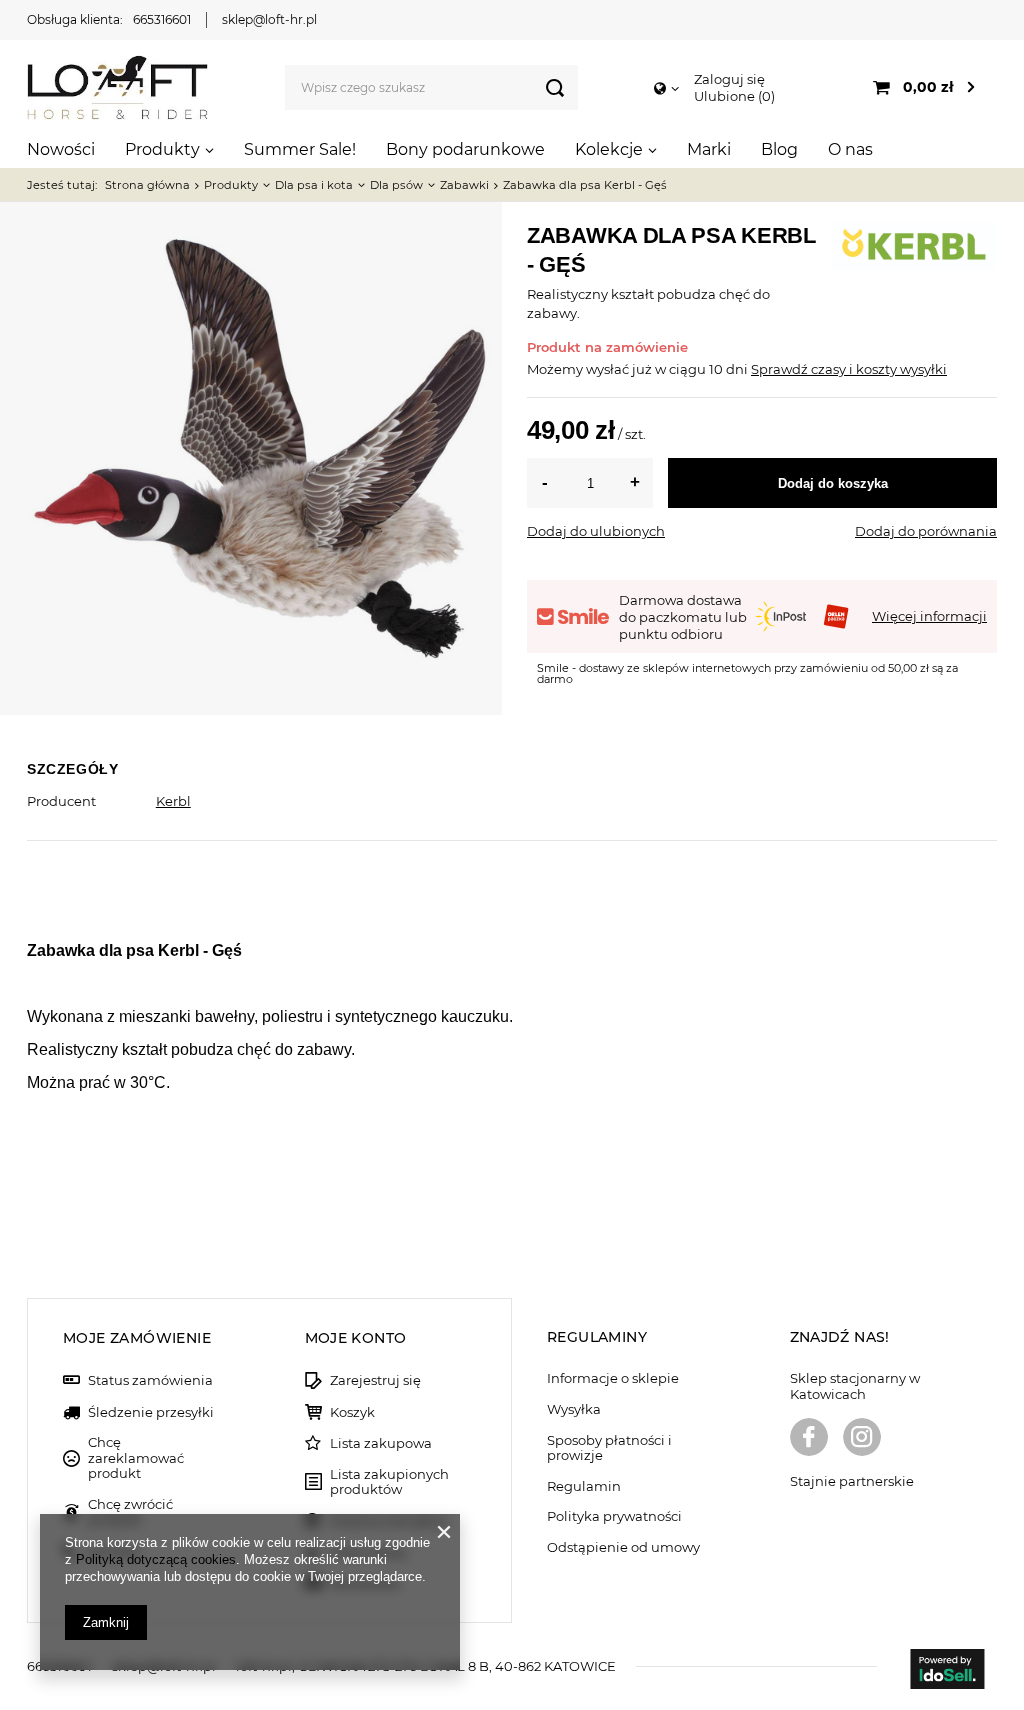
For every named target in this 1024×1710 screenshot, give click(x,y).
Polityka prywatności (614, 1516)
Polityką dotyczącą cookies (156, 1559)
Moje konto (356, 1338)
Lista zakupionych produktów (389, 1482)
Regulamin (584, 1486)
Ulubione (732, 96)
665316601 (162, 19)
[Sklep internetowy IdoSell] (947, 1671)
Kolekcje (609, 149)
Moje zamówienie (137, 1338)
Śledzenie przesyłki (151, 1412)
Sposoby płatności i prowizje (609, 1448)
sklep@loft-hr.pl (269, 19)
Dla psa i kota (314, 185)
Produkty (162, 149)
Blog (779, 149)
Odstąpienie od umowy (623, 1547)
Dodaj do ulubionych (596, 531)
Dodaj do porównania (926, 531)
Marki (709, 149)
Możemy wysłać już (589, 369)
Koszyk (352, 1412)
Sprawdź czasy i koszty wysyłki (849, 369)
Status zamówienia (150, 1380)
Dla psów (396, 185)
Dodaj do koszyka (833, 483)
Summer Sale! (300, 149)
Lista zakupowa (381, 1443)
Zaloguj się (729, 79)
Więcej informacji (929, 616)
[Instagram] (862, 1439)
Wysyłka (574, 1409)
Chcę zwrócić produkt (130, 1512)
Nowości (61, 149)
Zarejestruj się (375, 1380)
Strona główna (147, 185)
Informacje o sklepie (613, 1378)
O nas (850, 149)
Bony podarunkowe (465, 149)
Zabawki (464, 185)
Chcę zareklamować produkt (136, 1458)
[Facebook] (809, 1439)
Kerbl (173, 801)
